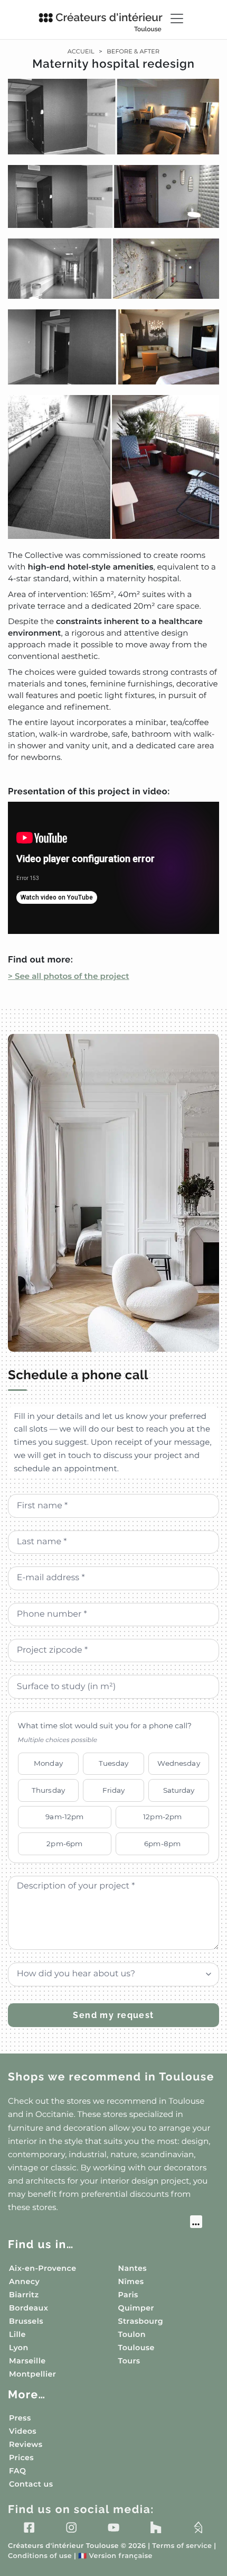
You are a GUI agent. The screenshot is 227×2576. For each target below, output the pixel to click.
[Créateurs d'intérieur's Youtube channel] (113, 2527)
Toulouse (136, 2348)
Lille (17, 2334)
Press (20, 2418)
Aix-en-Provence (42, 2268)
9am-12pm (64, 1817)
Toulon (132, 2334)
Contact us (31, 2484)
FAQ (17, 2471)
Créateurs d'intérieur (109, 22)
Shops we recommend (111, 2077)
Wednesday (178, 1763)
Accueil (81, 51)
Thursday (48, 1790)
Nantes (133, 2268)
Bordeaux (29, 2308)
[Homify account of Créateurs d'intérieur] (198, 2527)
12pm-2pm (162, 1817)
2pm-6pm (64, 1844)
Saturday (179, 1790)
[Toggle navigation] (177, 19)
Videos (23, 2431)
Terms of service (182, 2546)
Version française (115, 2556)
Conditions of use (40, 2556)
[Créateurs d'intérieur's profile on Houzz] (156, 2527)
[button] (113, 309)
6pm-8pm (162, 1844)
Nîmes (131, 2281)
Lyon (19, 2348)
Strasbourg (141, 2321)
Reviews (26, 2444)
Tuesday (114, 1763)
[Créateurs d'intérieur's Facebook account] (29, 2527)
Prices (21, 2458)
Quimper (136, 2308)
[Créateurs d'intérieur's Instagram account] (71, 2527)
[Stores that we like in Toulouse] (105, 2223)
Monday (48, 1763)
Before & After (133, 51)
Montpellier (32, 2374)
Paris (128, 2295)
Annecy (24, 2281)
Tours (129, 2361)
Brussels (26, 2321)
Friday (114, 1790)
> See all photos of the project (69, 976)
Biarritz (24, 2295)
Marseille (27, 2361)
